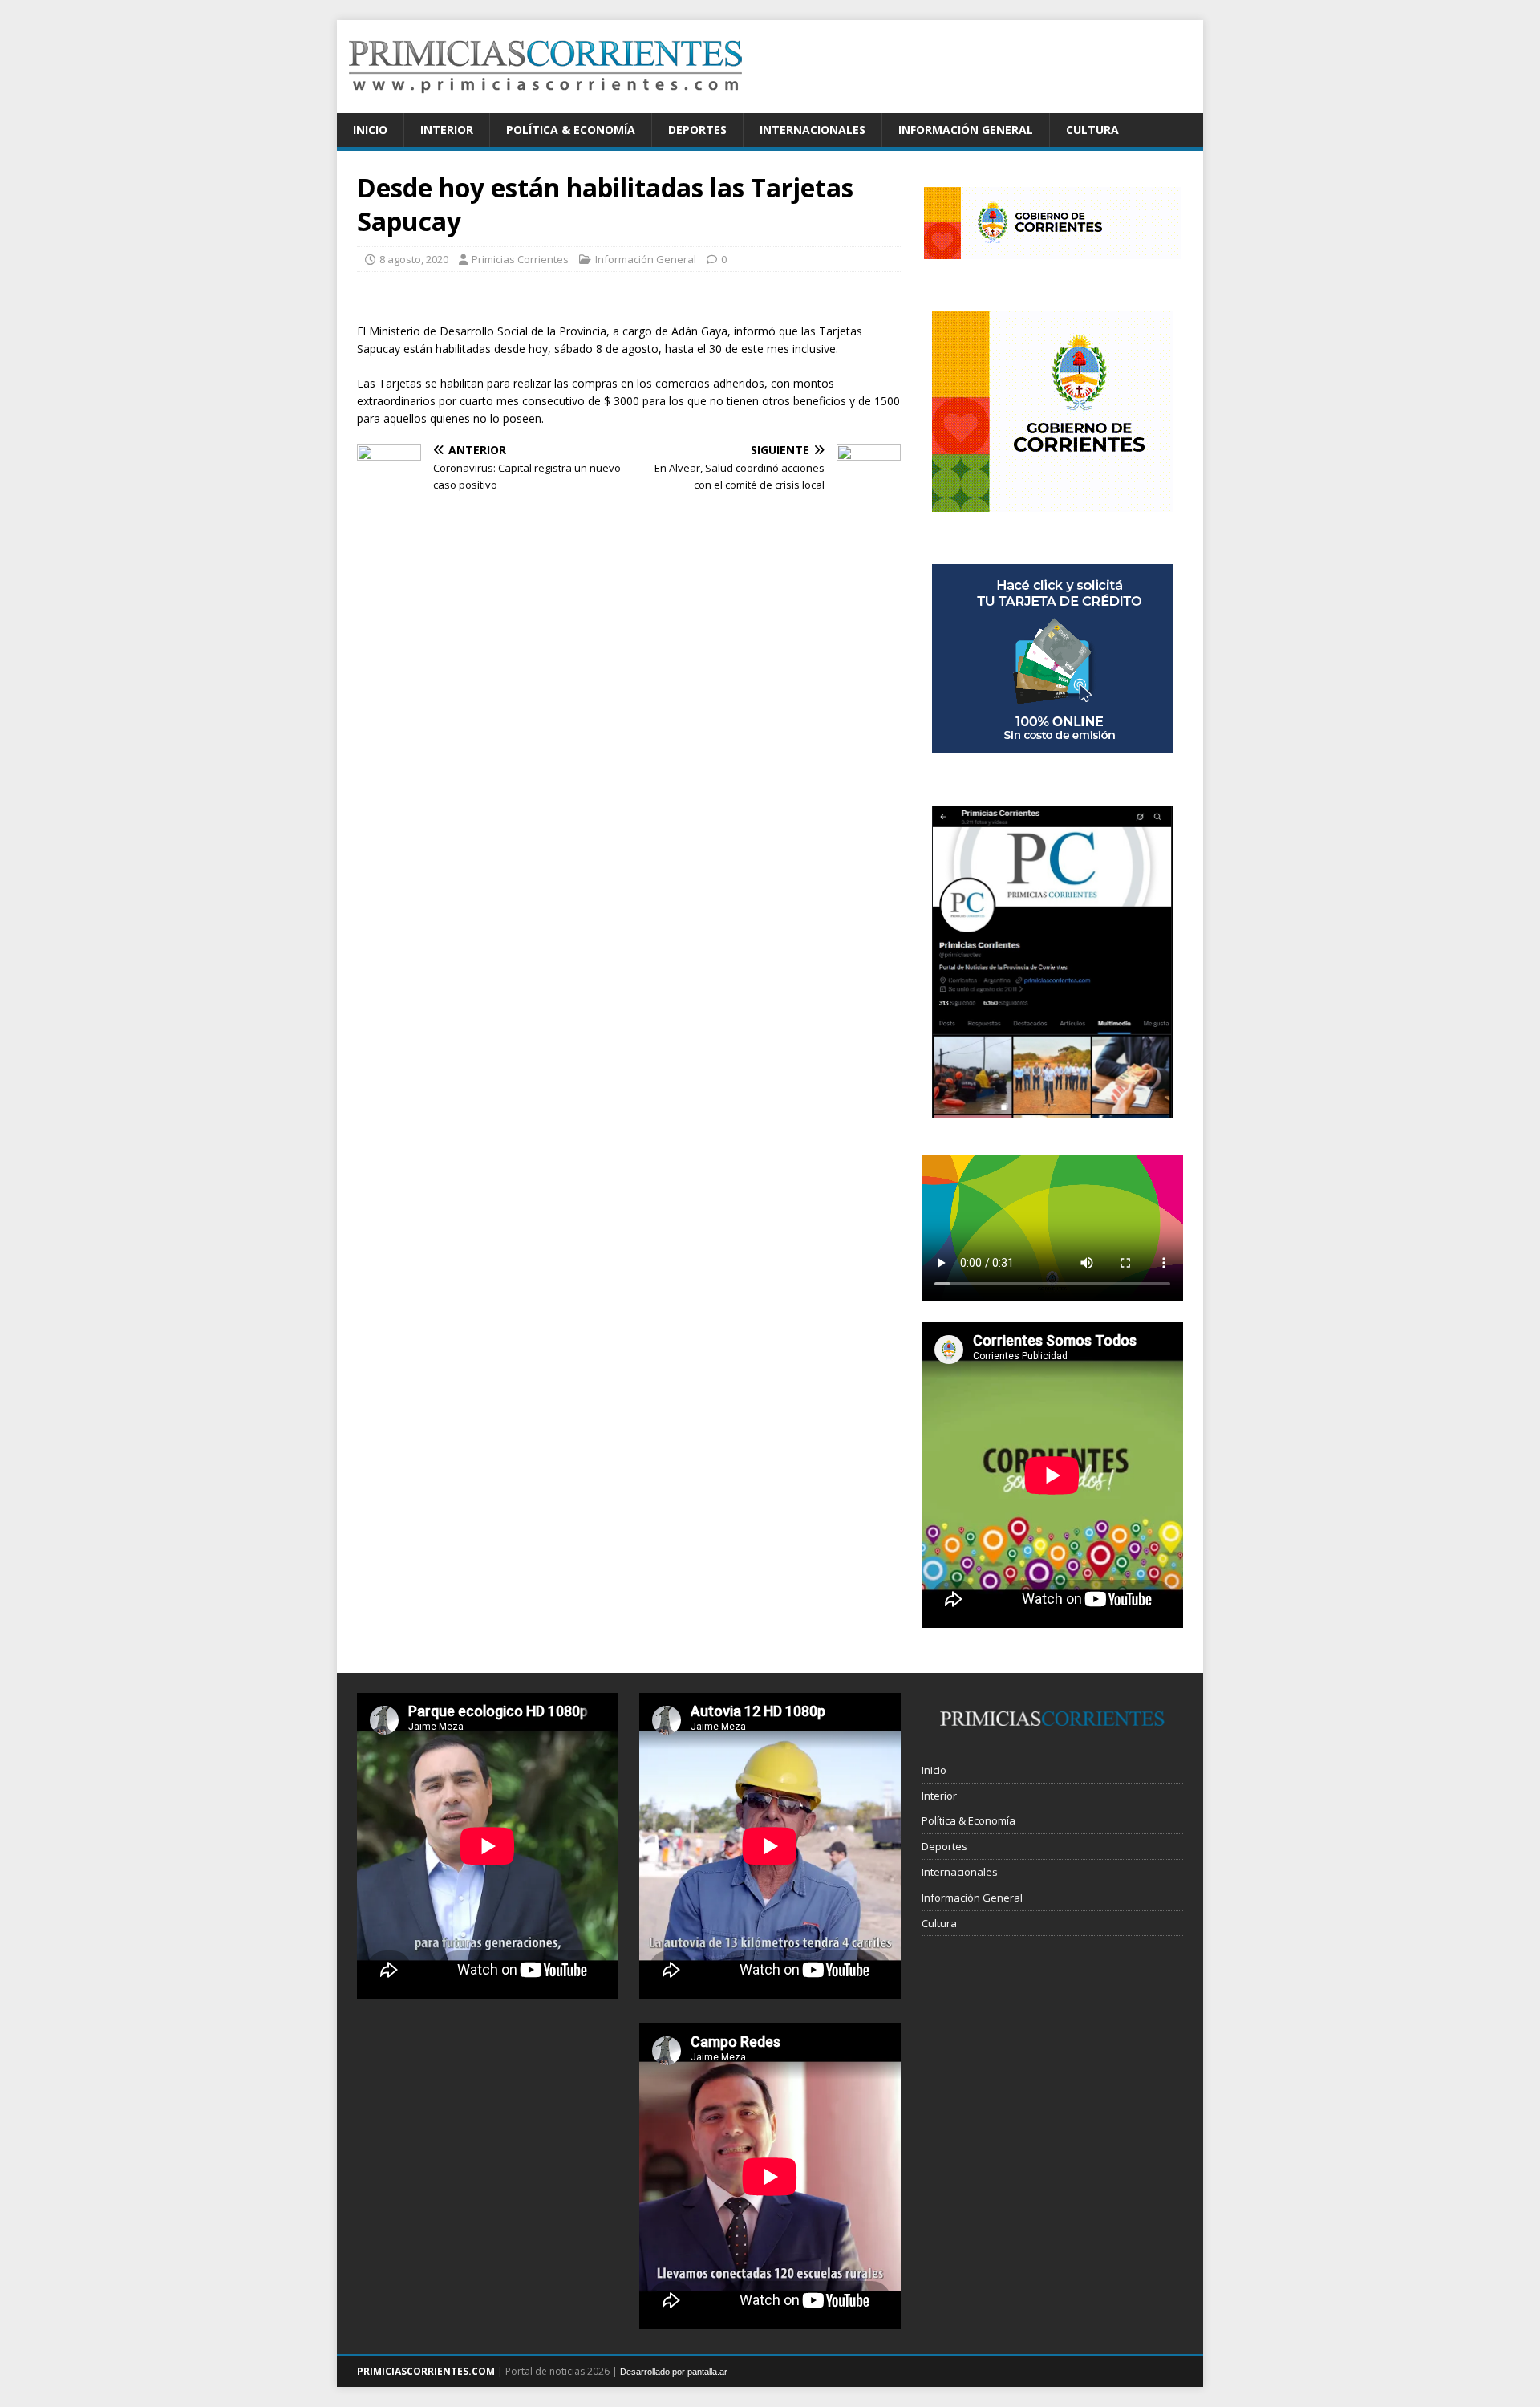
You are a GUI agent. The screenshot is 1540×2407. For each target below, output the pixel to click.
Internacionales (813, 130)
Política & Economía (571, 130)
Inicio (370, 130)
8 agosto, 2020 (414, 259)
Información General (966, 130)
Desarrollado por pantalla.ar (674, 2372)
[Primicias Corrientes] (545, 104)
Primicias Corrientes (520, 259)
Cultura (1092, 130)
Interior (447, 130)
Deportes (697, 130)
